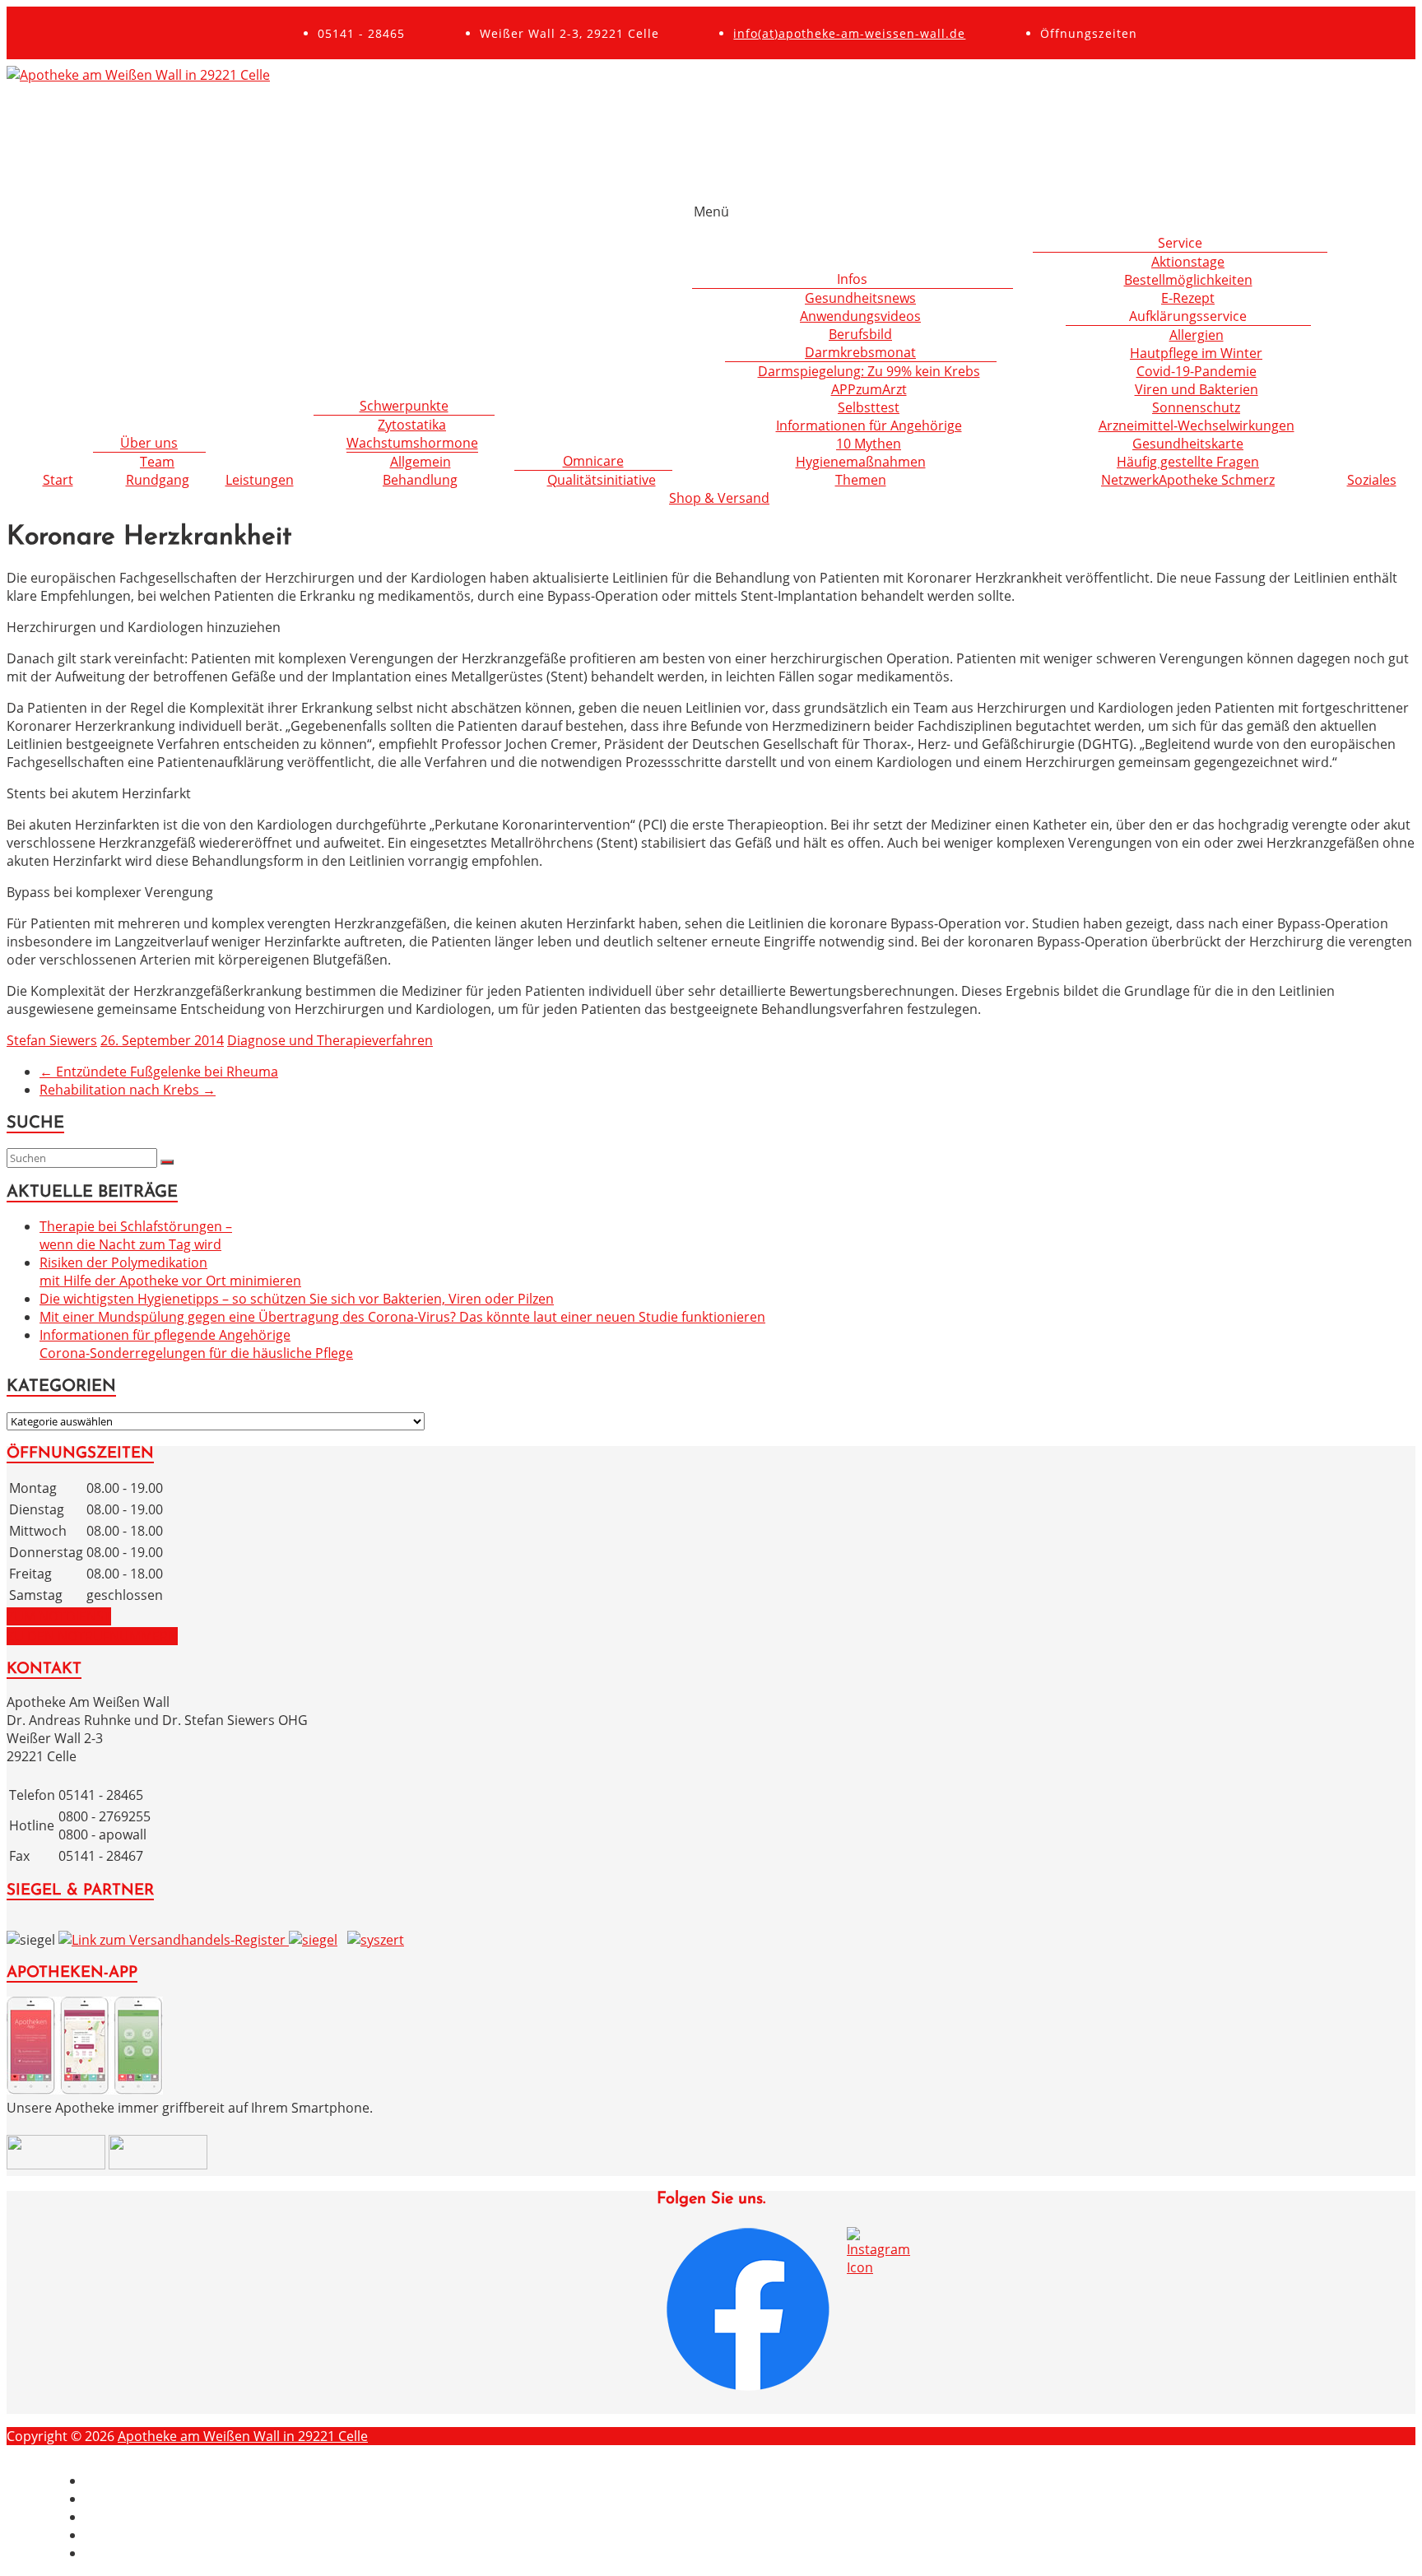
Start (58, 480)
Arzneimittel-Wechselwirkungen (1197, 425)
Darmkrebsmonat (860, 352)
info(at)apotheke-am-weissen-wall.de (849, 33)
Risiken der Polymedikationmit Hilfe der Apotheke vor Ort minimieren (170, 1272)
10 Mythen (869, 444)
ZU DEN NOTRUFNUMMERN (92, 1636)
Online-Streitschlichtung (160, 2553)
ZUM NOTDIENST (59, 1616)
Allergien (1197, 335)
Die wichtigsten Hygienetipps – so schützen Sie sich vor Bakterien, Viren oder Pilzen (297, 1299)
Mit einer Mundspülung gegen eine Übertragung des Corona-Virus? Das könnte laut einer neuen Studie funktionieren (402, 1317)
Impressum (120, 2481)
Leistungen (260, 480)
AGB (98, 2535)
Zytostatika (412, 425)
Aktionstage (1188, 262)
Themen (861, 480)
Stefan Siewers (52, 1040)
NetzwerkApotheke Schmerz (1188, 480)
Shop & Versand (719, 498)
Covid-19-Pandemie (1197, 371)
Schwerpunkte (404, 406)
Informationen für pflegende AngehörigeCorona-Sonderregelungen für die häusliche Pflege (196, 1344)
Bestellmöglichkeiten (1188, 280)
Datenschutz (124, 2517)
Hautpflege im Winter (1196, 353)
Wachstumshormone (412, 443)
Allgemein (421, 462)
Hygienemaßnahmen (861, 462)
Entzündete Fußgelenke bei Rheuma (159, 1072)
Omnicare (593, 461)
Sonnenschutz (1196, 407)
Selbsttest (869, 407)
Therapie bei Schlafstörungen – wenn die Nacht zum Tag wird (136, 1235)
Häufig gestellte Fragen (1188, 462)
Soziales (1372, 480)
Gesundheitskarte (1188, 444)
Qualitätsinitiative (602, 480)
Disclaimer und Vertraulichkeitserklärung (212, 2499)
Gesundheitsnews (860, 298)
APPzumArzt (869, 389)
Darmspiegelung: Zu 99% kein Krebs (869, 371)
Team (157, 462)
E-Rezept (1188, 298)
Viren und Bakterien (1197, 389)
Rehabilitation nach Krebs (128, 1090)
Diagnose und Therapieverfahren (330, 1040)
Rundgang (158, 480)
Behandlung (420, 480)
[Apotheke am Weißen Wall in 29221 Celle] (138, 75)
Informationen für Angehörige (869, 425)
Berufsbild (860, 334)
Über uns (149, 443)
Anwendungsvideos (860, 316)
